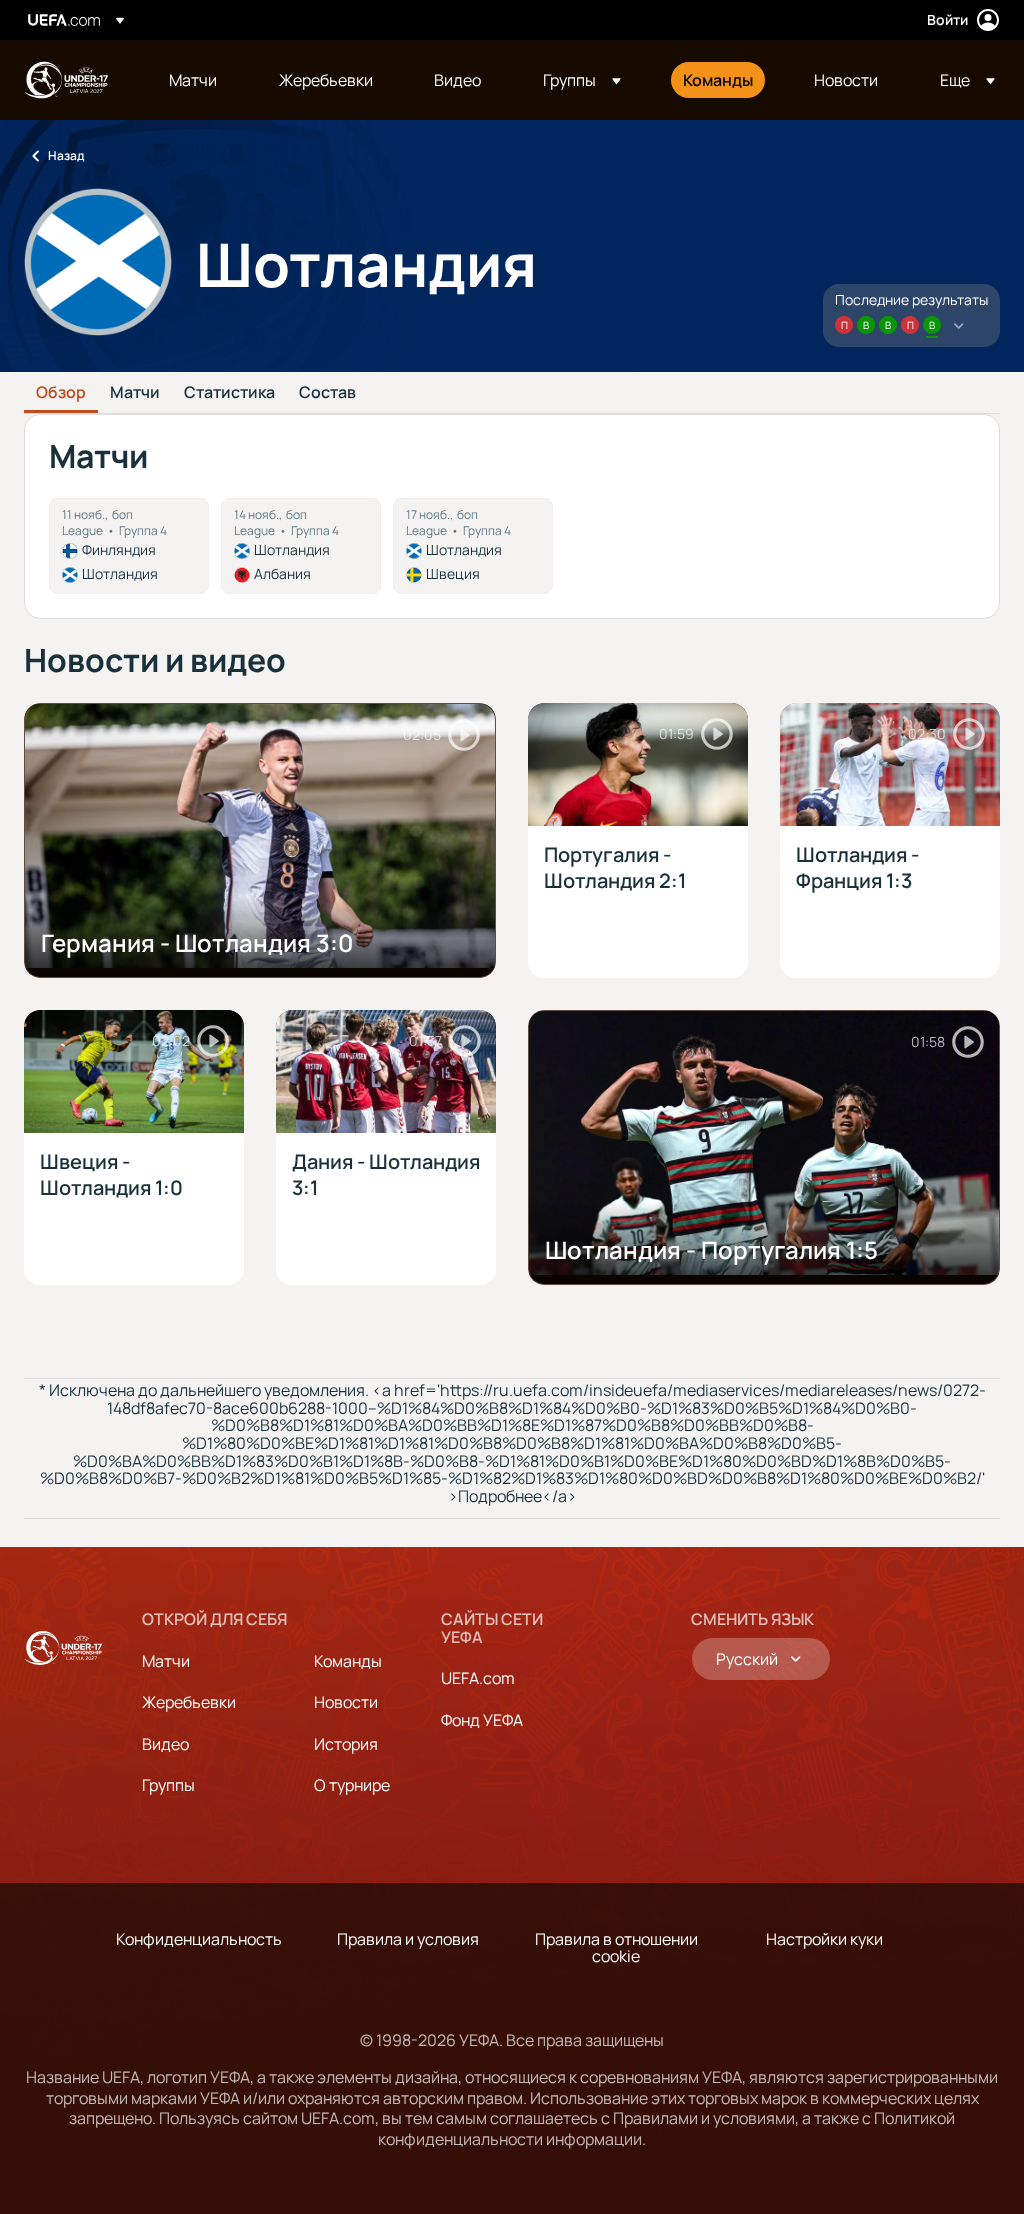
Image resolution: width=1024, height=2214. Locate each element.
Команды (348, 1661)
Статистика (229, 393)
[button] (582, 80)
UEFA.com (478, 1678)
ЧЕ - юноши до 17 (66, 80)
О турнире (352, 1785)
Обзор (61, 393)
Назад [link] (66, 155)
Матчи (135, 393)
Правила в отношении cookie (616, 1948)
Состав (327, 393)
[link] (193, 80)
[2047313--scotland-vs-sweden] (473, 546)
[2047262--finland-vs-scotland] (129, 546)
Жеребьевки (189, 1702)
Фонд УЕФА (482, 1720)
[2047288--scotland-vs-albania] (301, 546)
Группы (168, 1785)
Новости (346, 1702)
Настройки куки (824, 1939)
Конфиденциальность (199, 1939)
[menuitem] (199, 80)
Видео (165, 1744)
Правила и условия (408, 1939)
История (346, 1744)
